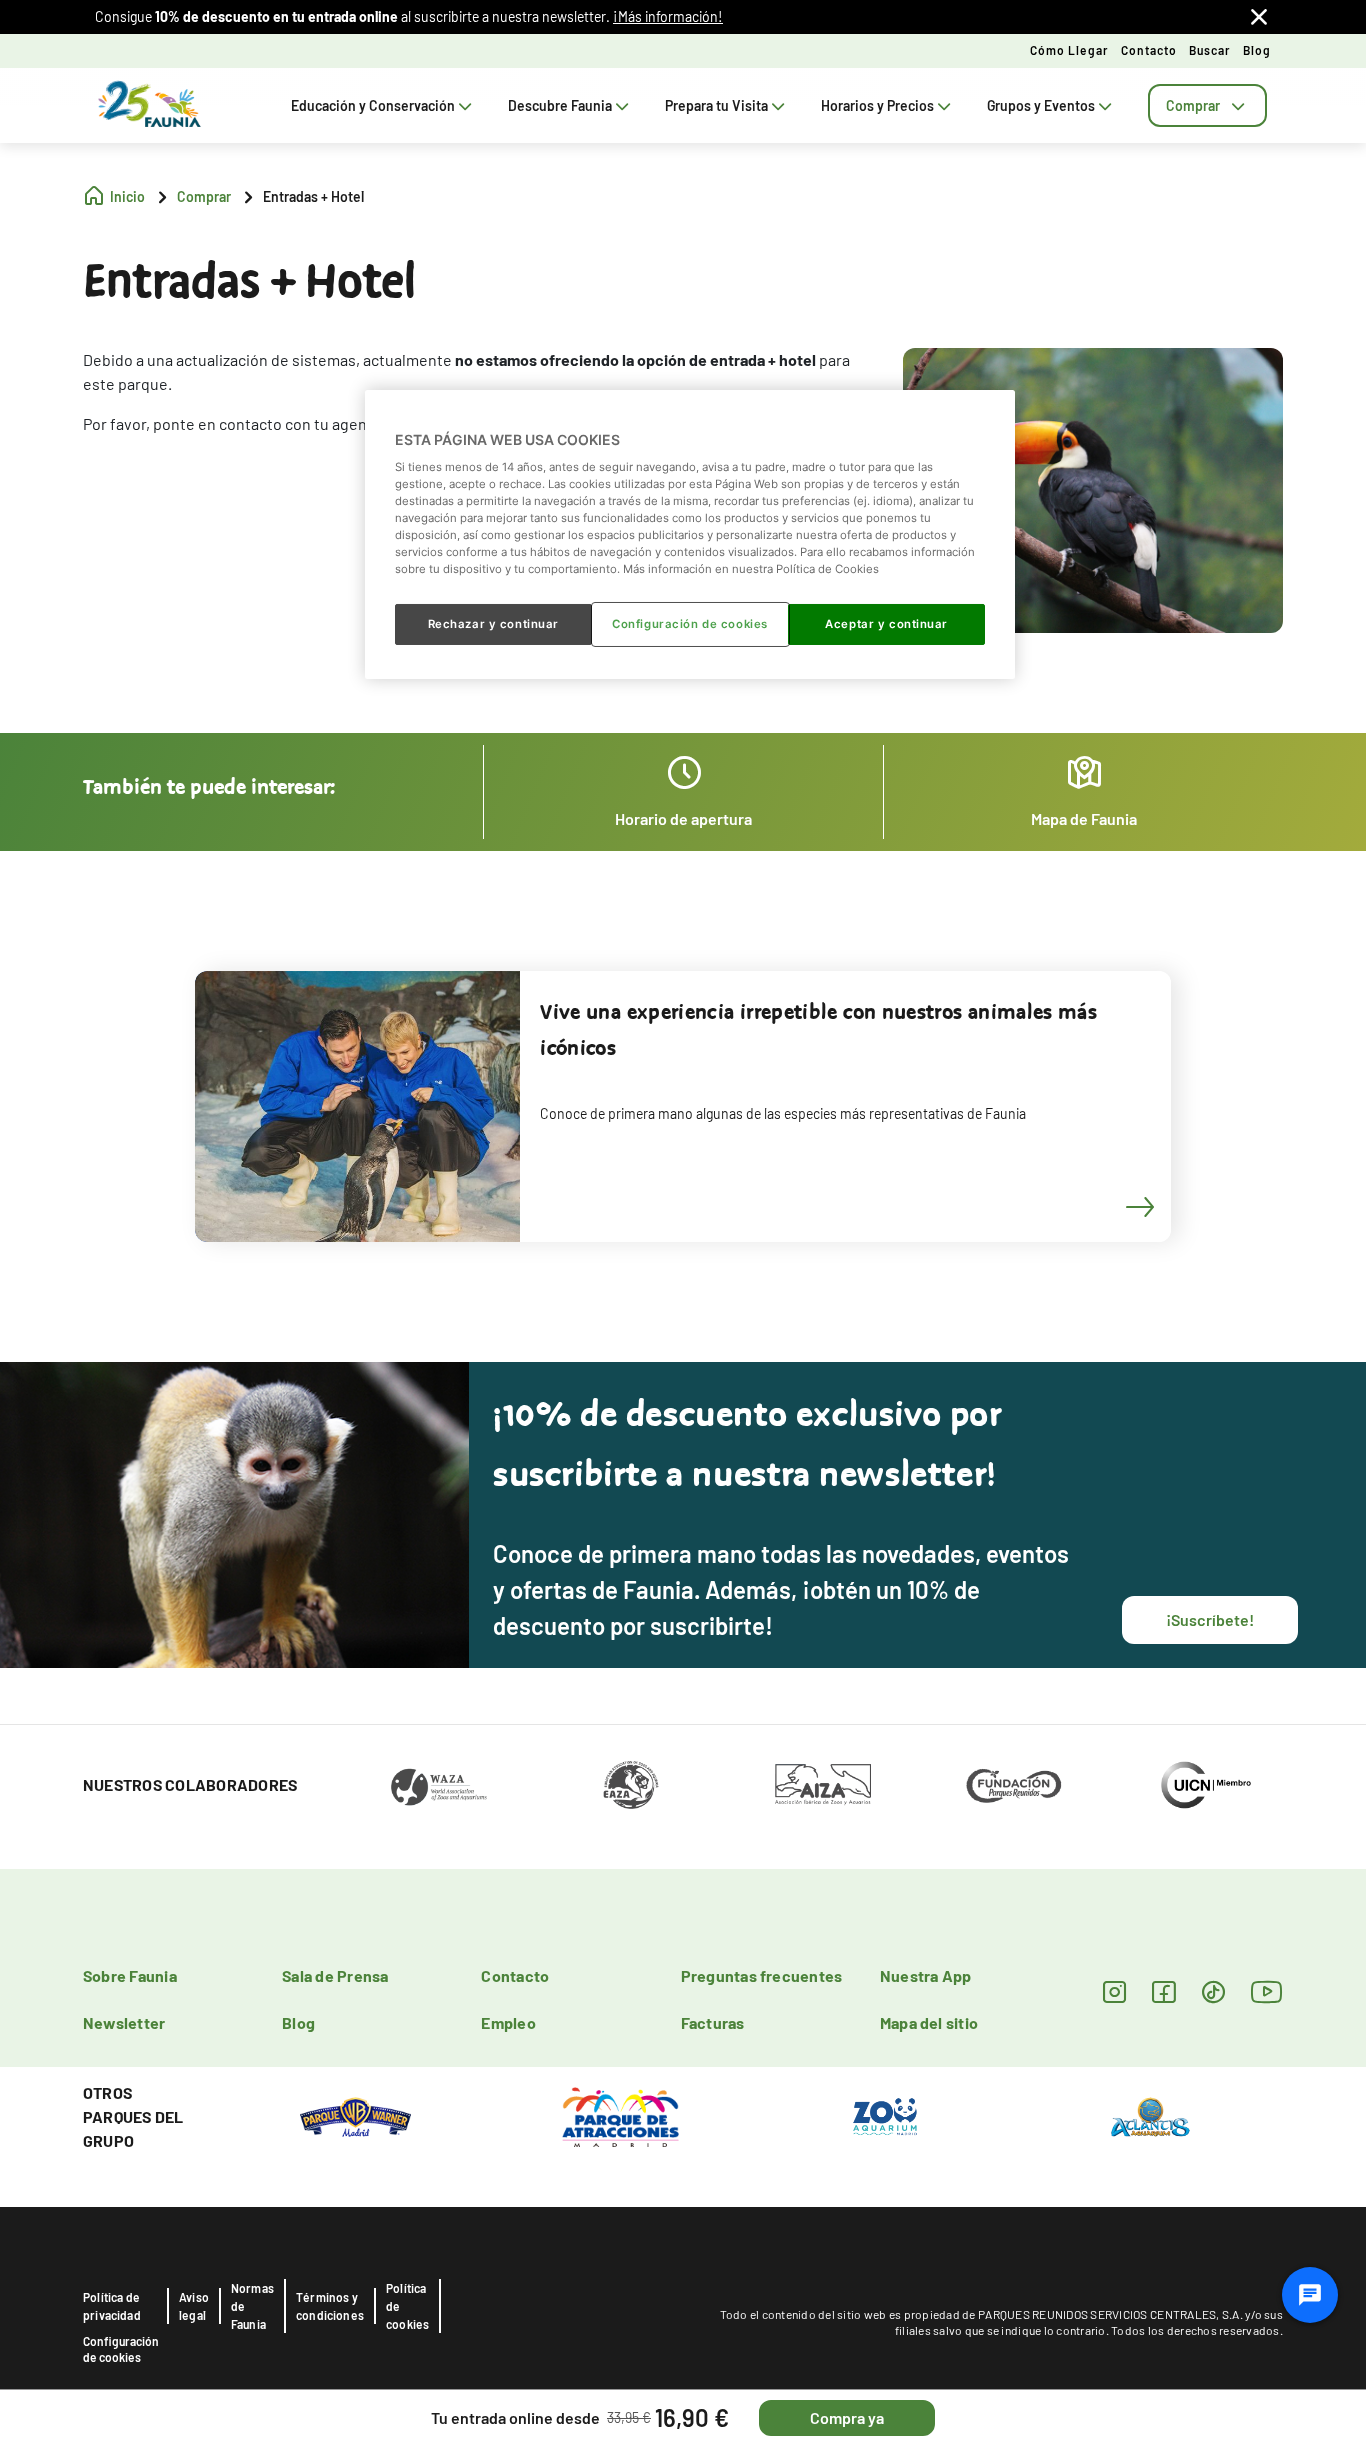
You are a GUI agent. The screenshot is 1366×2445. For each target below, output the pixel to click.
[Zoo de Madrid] (885, 2115)
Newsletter (124, 2022)
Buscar (1210, 50)
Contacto (1149, 50)
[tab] (1207, 105)
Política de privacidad (112, 2306)
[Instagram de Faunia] (1114, 1991)
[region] (690, 534)
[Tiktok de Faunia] (1213, 1991)
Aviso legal (194, 2306)
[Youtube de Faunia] (1267, 1991)
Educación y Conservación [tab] (373, 105)
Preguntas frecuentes (762, 1975)
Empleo (508, 2022)
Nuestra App (926, 1975)
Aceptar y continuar (886, 624)
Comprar (1193, 105)
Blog (1257, 50)
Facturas (713, 2022)
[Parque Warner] (356, 2115)
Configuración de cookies (121, 2349)
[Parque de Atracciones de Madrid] (620, 2115)
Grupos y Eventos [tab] (1041, 105)
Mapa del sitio (929, 2022)
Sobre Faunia (130, 1975)
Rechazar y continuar (493, 624)
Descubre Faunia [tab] (560, 105)
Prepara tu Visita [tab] (716, 105)
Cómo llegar (1069, 50)
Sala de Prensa (335, 1975)
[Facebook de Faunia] (1163, 1991)
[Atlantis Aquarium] (1150, 2115)
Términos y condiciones (330, 2306)
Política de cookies (407, 2306)
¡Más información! (668, 16)
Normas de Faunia (252, 2306)
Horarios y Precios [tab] (877, 105)
